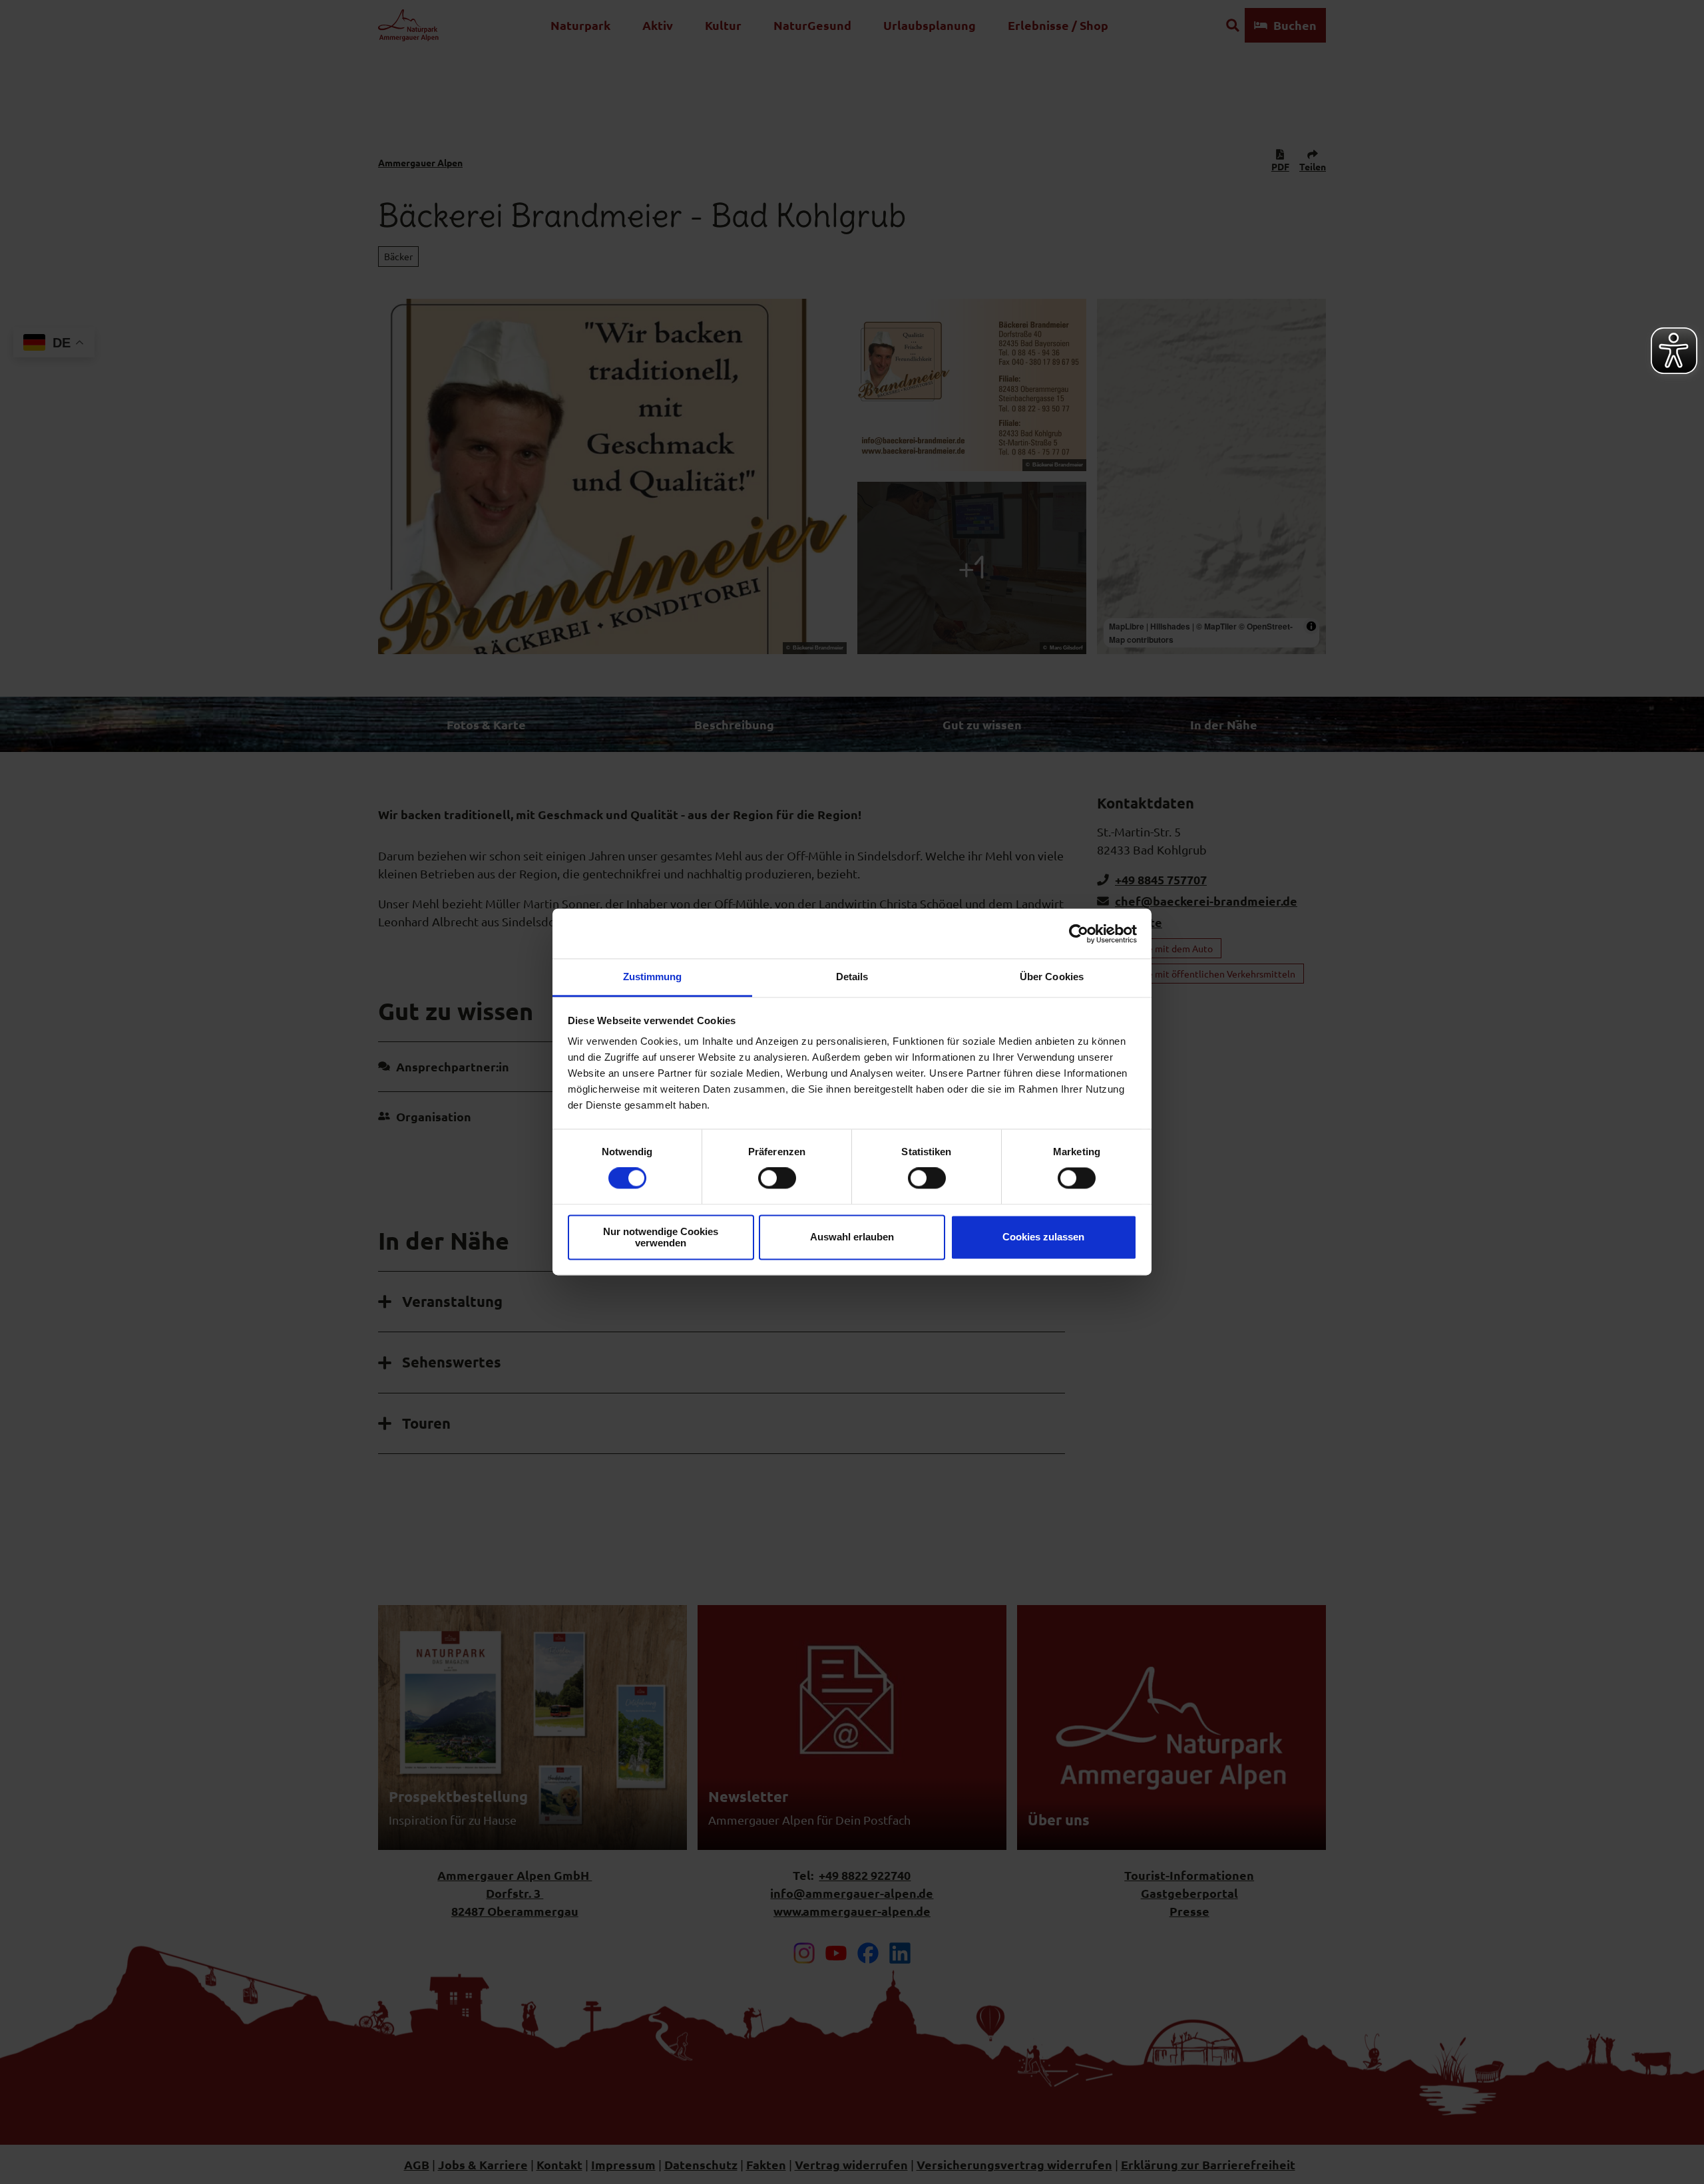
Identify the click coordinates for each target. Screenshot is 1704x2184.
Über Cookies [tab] (1052, 977)
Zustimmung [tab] (653, 977)
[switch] (777, 1179)
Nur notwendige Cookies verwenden (661, 1237)
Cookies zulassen (1043, 1237)
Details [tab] (852, 977)
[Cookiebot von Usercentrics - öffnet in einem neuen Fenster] (1079, 934)
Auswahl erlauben (852, 1237)
